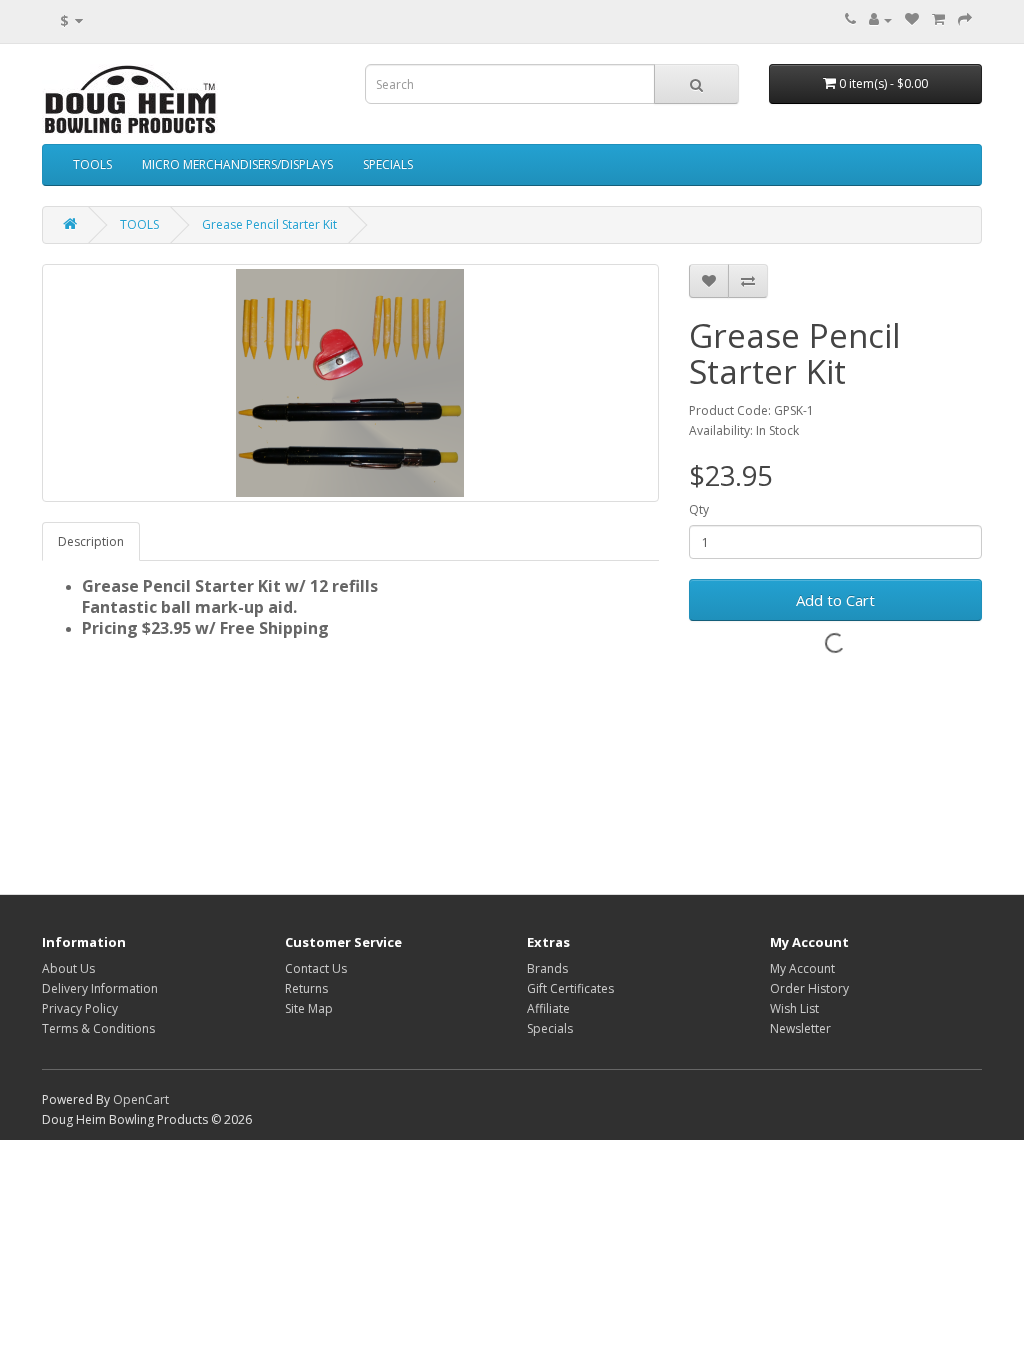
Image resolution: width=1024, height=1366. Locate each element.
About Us (68, 968)
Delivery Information (100, 988)
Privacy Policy (80, 1008)
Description (91, 541)
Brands (547, 968)
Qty (699, 509)
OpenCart (141, 1099)
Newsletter (800, 1028)
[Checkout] (965, 19)
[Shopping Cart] (938, 19)
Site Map (309, 1008)
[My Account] (880, 19)
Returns (306, 988)
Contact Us (316, 968)
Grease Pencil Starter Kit (269, 224)
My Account (802, 968)
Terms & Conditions (98, 1028)
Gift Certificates (570, 988)
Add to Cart (835, 600)
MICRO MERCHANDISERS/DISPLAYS (237, 164)
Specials (550, 1028)
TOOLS (92, 164)
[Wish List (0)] (912, 19)
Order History (809, 988)
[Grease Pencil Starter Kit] (350, 383)
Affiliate (548, 1008)
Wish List (794, 1008)
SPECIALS (388, 164)
